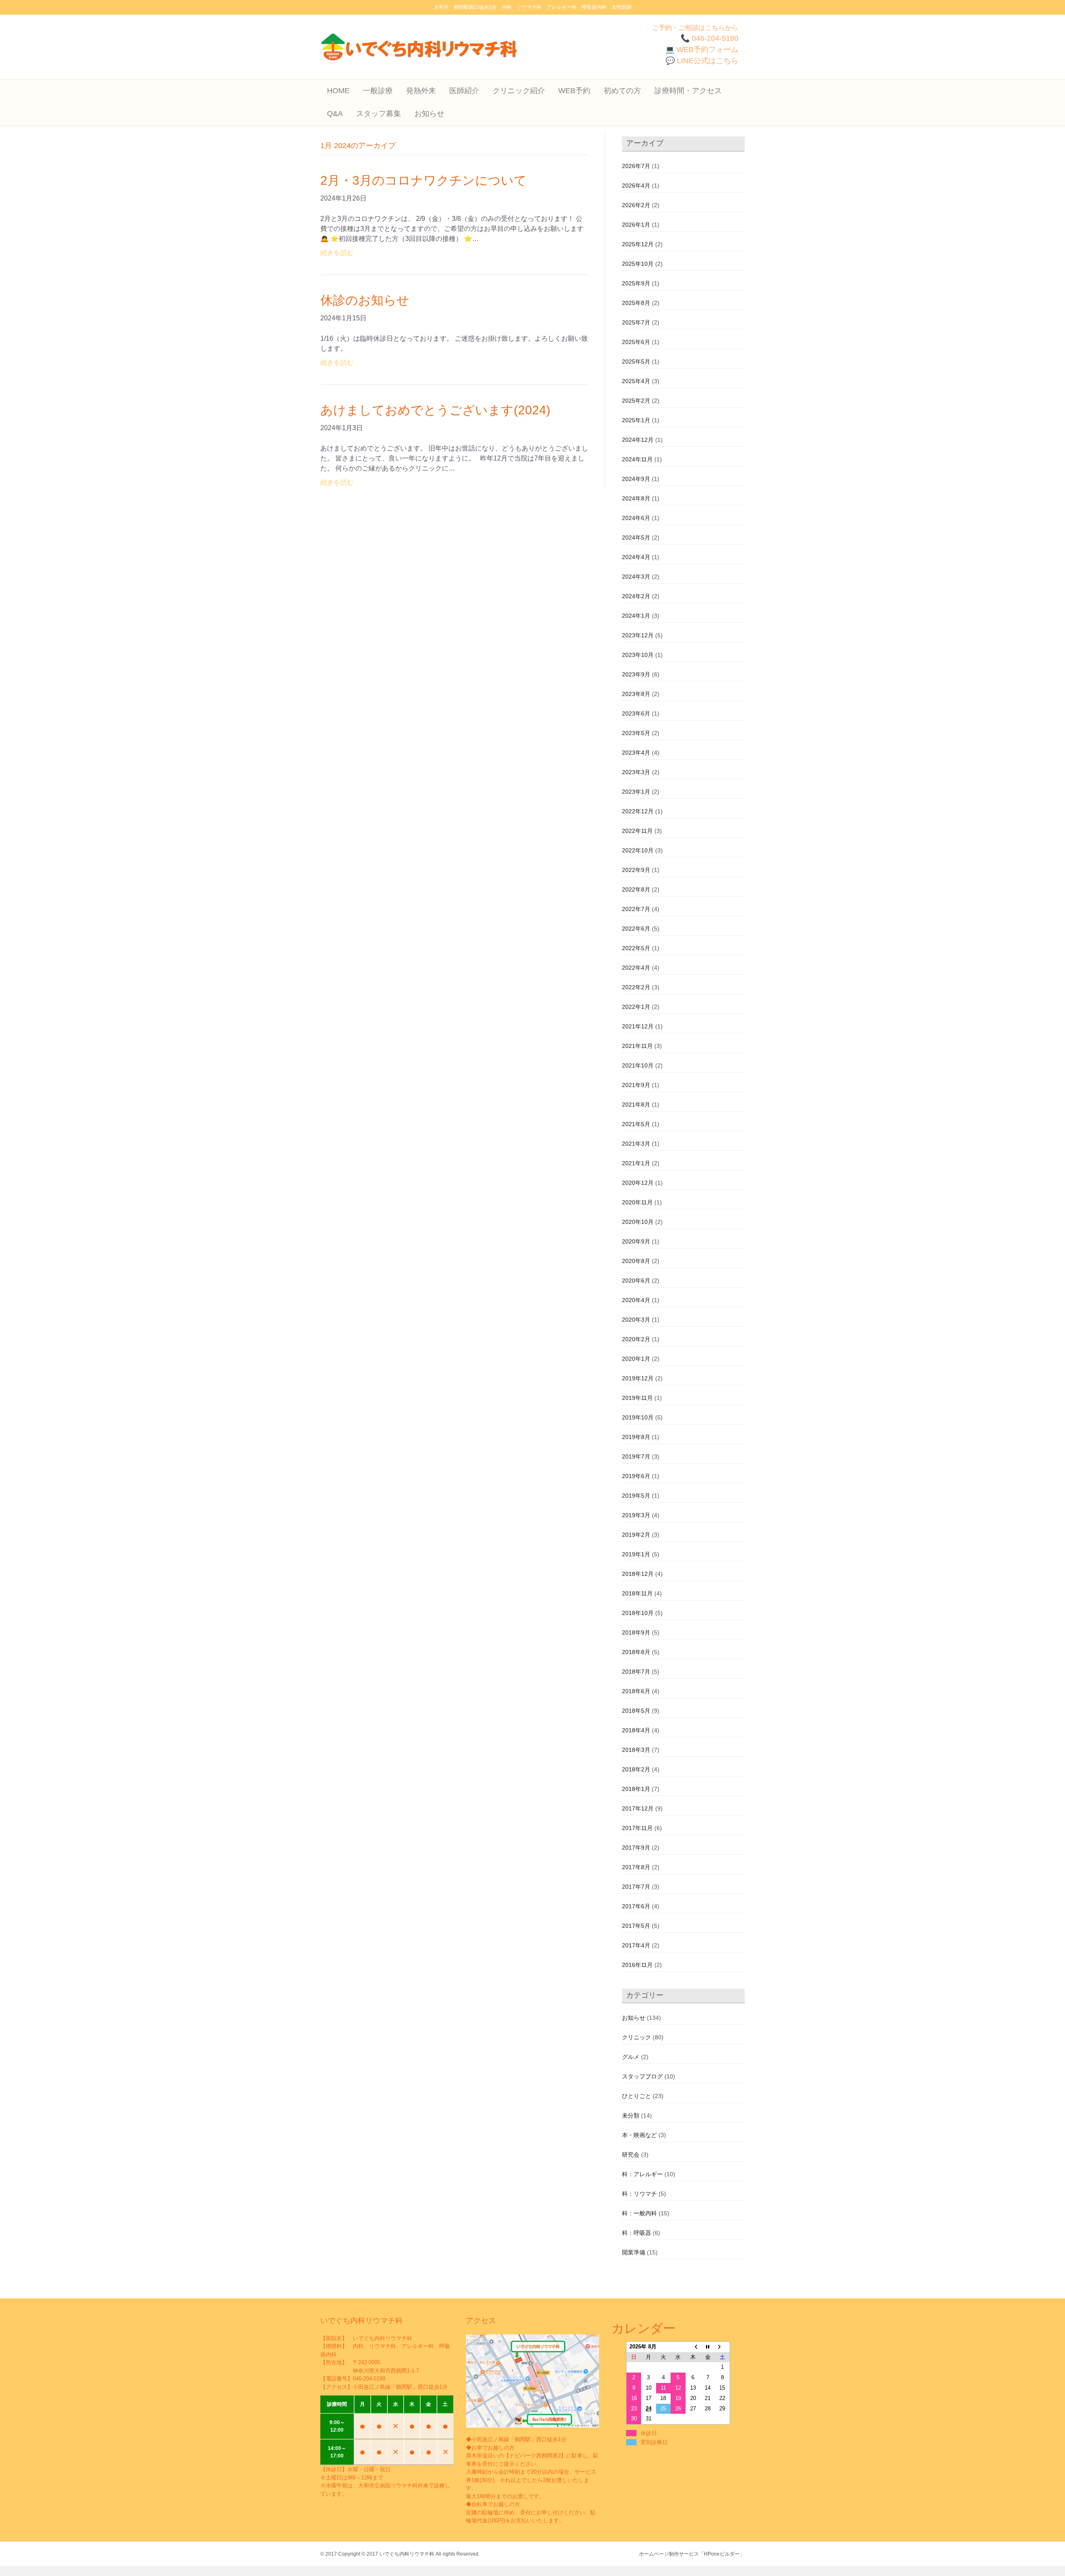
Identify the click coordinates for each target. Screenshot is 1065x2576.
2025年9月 (636, 283)
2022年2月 (636, 987)
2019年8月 (636, 1437)
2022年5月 (636, 948)
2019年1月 (636, 1554)
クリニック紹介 (519, 91)
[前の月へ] (693, 2347)
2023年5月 (636, 733)
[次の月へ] (723, 2347)
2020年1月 (636, 1359)
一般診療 (378, 91)
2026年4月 (636, 186)
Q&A (335, 114)
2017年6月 (636, 1906)
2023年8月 (636, 694)
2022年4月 (636, 968)
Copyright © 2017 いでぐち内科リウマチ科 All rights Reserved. (409, 2554)
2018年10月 (638, 1613)
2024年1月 (636, 616)
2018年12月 (638, 1574)
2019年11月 (637, 1398)
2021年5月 (636, 1124)
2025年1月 (636, 420)
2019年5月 (636, 1496)
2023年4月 (636, 753)
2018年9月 (636, 1632)
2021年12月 (638, 1026)
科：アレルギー (642, 2174)
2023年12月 (638, 635)
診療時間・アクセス (688, 91)
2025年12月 (638, 244)
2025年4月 (636, 381)
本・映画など (639, 2135)
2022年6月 (636, 929)
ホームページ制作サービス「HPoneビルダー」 (692, 2554)
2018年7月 (636, 1672)
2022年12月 (638, 811)
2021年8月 (636, 1105)
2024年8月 (636, 498)
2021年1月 (636, 1163)
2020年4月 (636, 1300)
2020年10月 (638, 1222)
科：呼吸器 (637, 2233)
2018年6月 (636, 1691)
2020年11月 (637, 1202)
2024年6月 (636, 518)
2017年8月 (636, 1867)
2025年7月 (636, 322)
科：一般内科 (639, 2213)
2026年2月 (636, 205)
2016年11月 (637, 1965)
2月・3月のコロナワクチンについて (424, 180)
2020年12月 (638, 1183)
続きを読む (337, 253)
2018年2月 (636, 1769)
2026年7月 (636, 166)
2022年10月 (638, 850)
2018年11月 (637, 1593)
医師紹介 (464, 91)
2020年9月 (636, 1241)
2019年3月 (636, 1515)
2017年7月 (636, 1887)
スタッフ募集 (379, 114)
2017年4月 (636, 1945)
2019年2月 (636, 1535)
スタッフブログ (642, 2076)
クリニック (637, 2037)
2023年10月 (638, 655)
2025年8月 (636, 303)
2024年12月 (638, 440)
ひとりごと (637, 2096)
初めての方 (622, 91)
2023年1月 (636, 792)
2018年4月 (636, 1730)
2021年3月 (636, 1144)
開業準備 (634, 2252)
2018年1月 (636, 1789)
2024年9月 (636, 479)
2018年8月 (636, 1652)
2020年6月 (636, 1281)
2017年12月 (638, 1808)
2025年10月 (638, 264)
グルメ (631, 2057)
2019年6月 (636, 1476)
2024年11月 (637, 459)
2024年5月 (636, 537)
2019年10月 (638, 1417)
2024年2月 (636, 596)
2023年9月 (636, 674)
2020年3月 (636, 1320)
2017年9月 (636, 1848)
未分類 (631, 2115)
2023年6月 (636, 713)
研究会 (631, 2155)
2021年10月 (638, 1065)
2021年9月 (636, 1085)
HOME (338, 91)
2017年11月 (637, 1828)
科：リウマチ (639, 2194)
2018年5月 (636, 1711)
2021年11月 (637, 1046)
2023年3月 (636, 772)
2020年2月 (636, 1339)
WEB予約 (574, 91)
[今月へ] (708, 2347)
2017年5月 (636, 1926)
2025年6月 (636, 342)
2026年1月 (636, 225)
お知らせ (429, 114)
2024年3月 (636, 577)
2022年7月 (636, 909)
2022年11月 (637, 831)
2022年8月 (636, 889)
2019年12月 (638, 1378)
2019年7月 (636, 1456)
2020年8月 (636, 1261)
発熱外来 (421, 91)
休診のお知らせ (365, 300)
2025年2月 (636, 401)
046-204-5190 (369, 2379)
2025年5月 (636, 362)
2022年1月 (636, 1007)
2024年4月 (636, 557)
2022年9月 (636, 870)
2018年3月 (636, 1750)
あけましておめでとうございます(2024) (435, 410)
